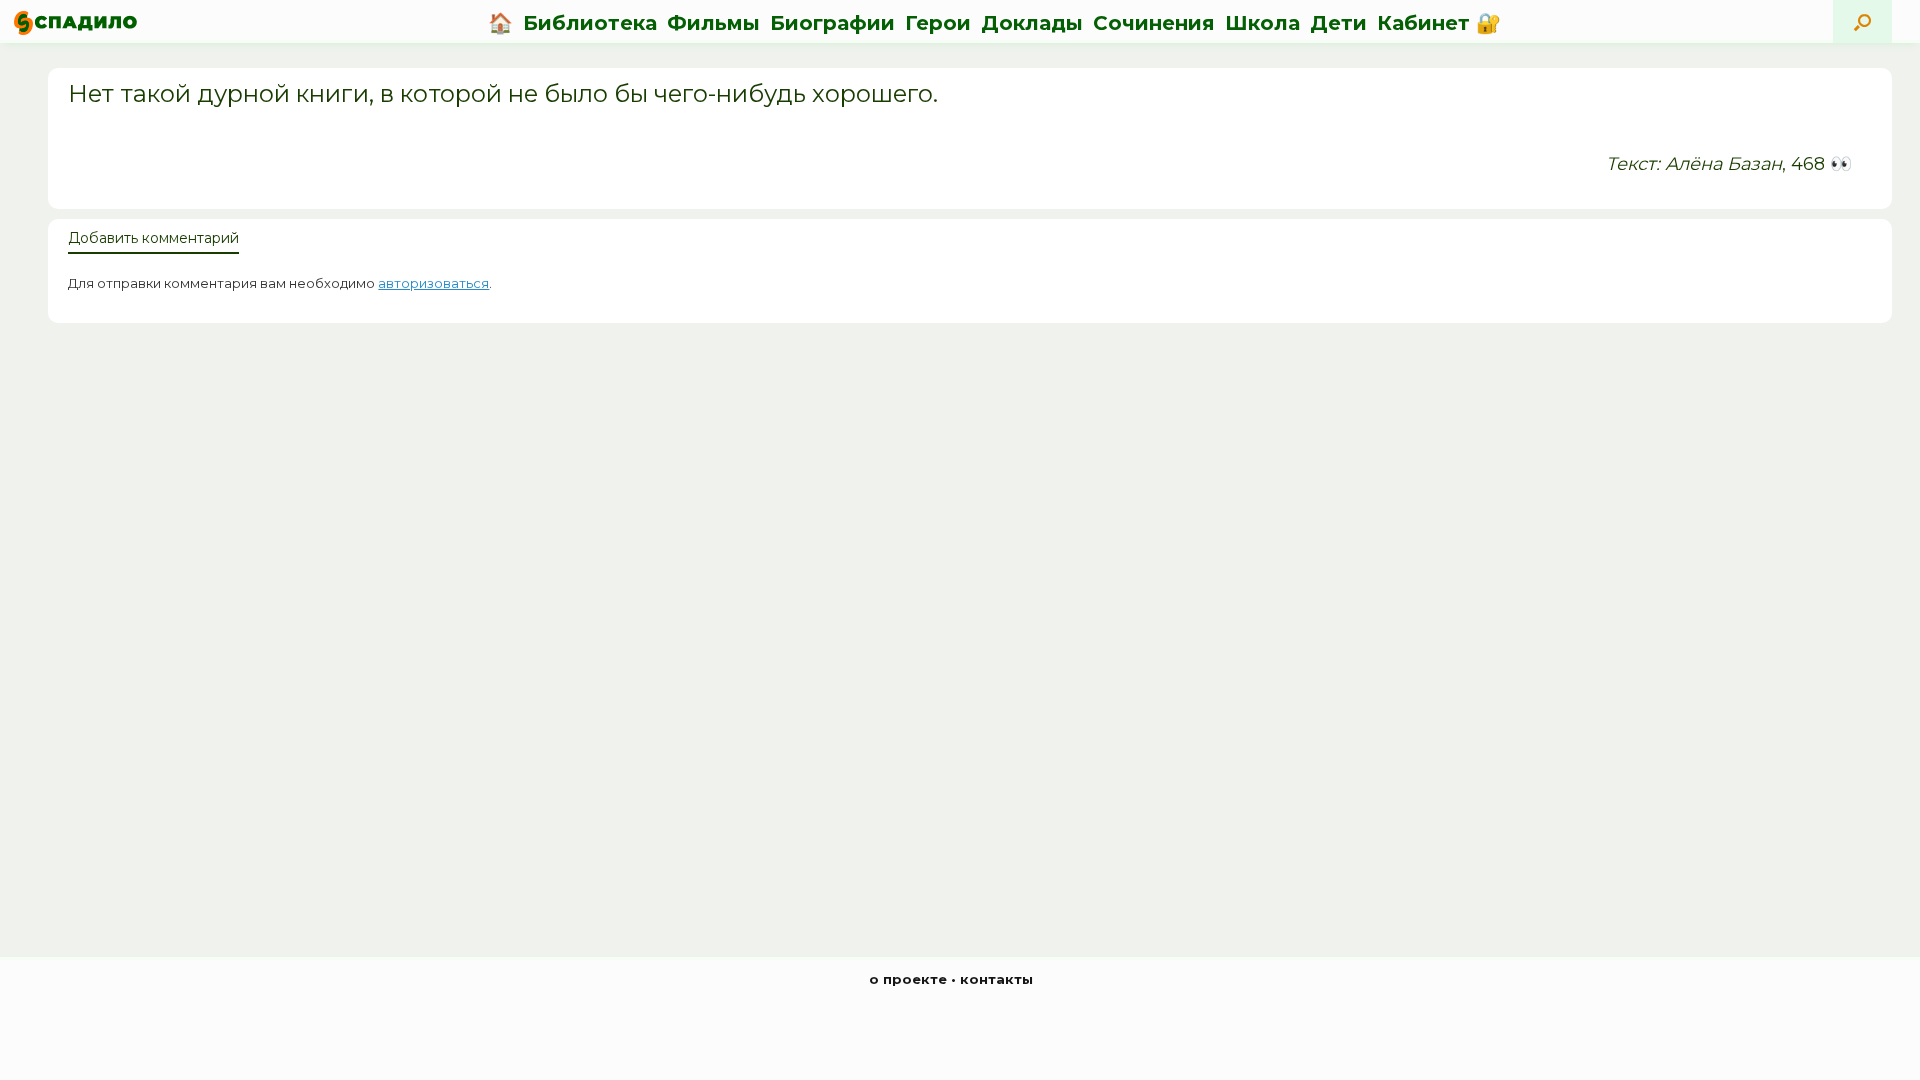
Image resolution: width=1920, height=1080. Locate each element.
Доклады (1032, 23)
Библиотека (590, 23)
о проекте (908, 979)
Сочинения (1154, 23)
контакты (996, 979)
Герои (938, 23)
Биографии (832, 23)
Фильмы (713, 23)
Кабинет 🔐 (1439, 23)
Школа (1262, 23)
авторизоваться (433, 283)
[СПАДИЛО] (75, 22)
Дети (1338, 23)
